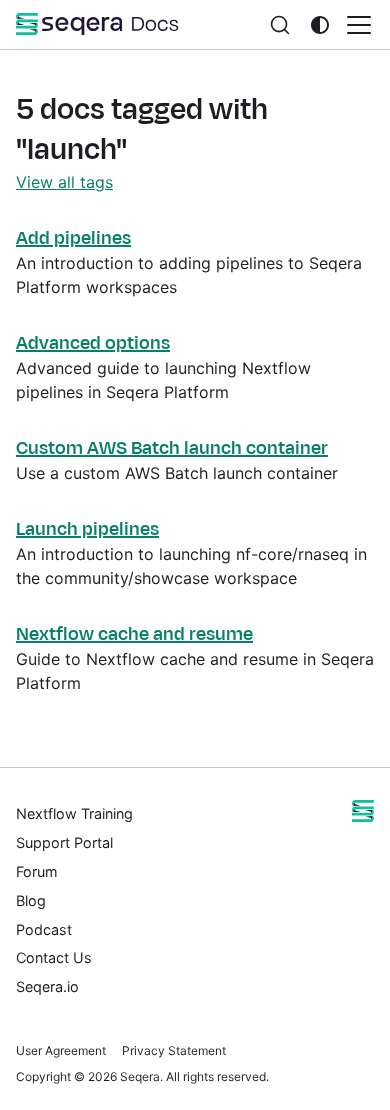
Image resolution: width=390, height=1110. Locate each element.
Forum (37, 871)
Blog (31, 900)
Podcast (44, 929)
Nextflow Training (74, 813)
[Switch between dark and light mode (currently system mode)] (320, 25)
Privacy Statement (174, 1050)
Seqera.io (47, 986)
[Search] (280, 24)
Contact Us (54, 957)
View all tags (64, 182)
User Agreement (61, 1050)
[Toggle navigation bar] (359, 25)
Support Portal (64, 842)
